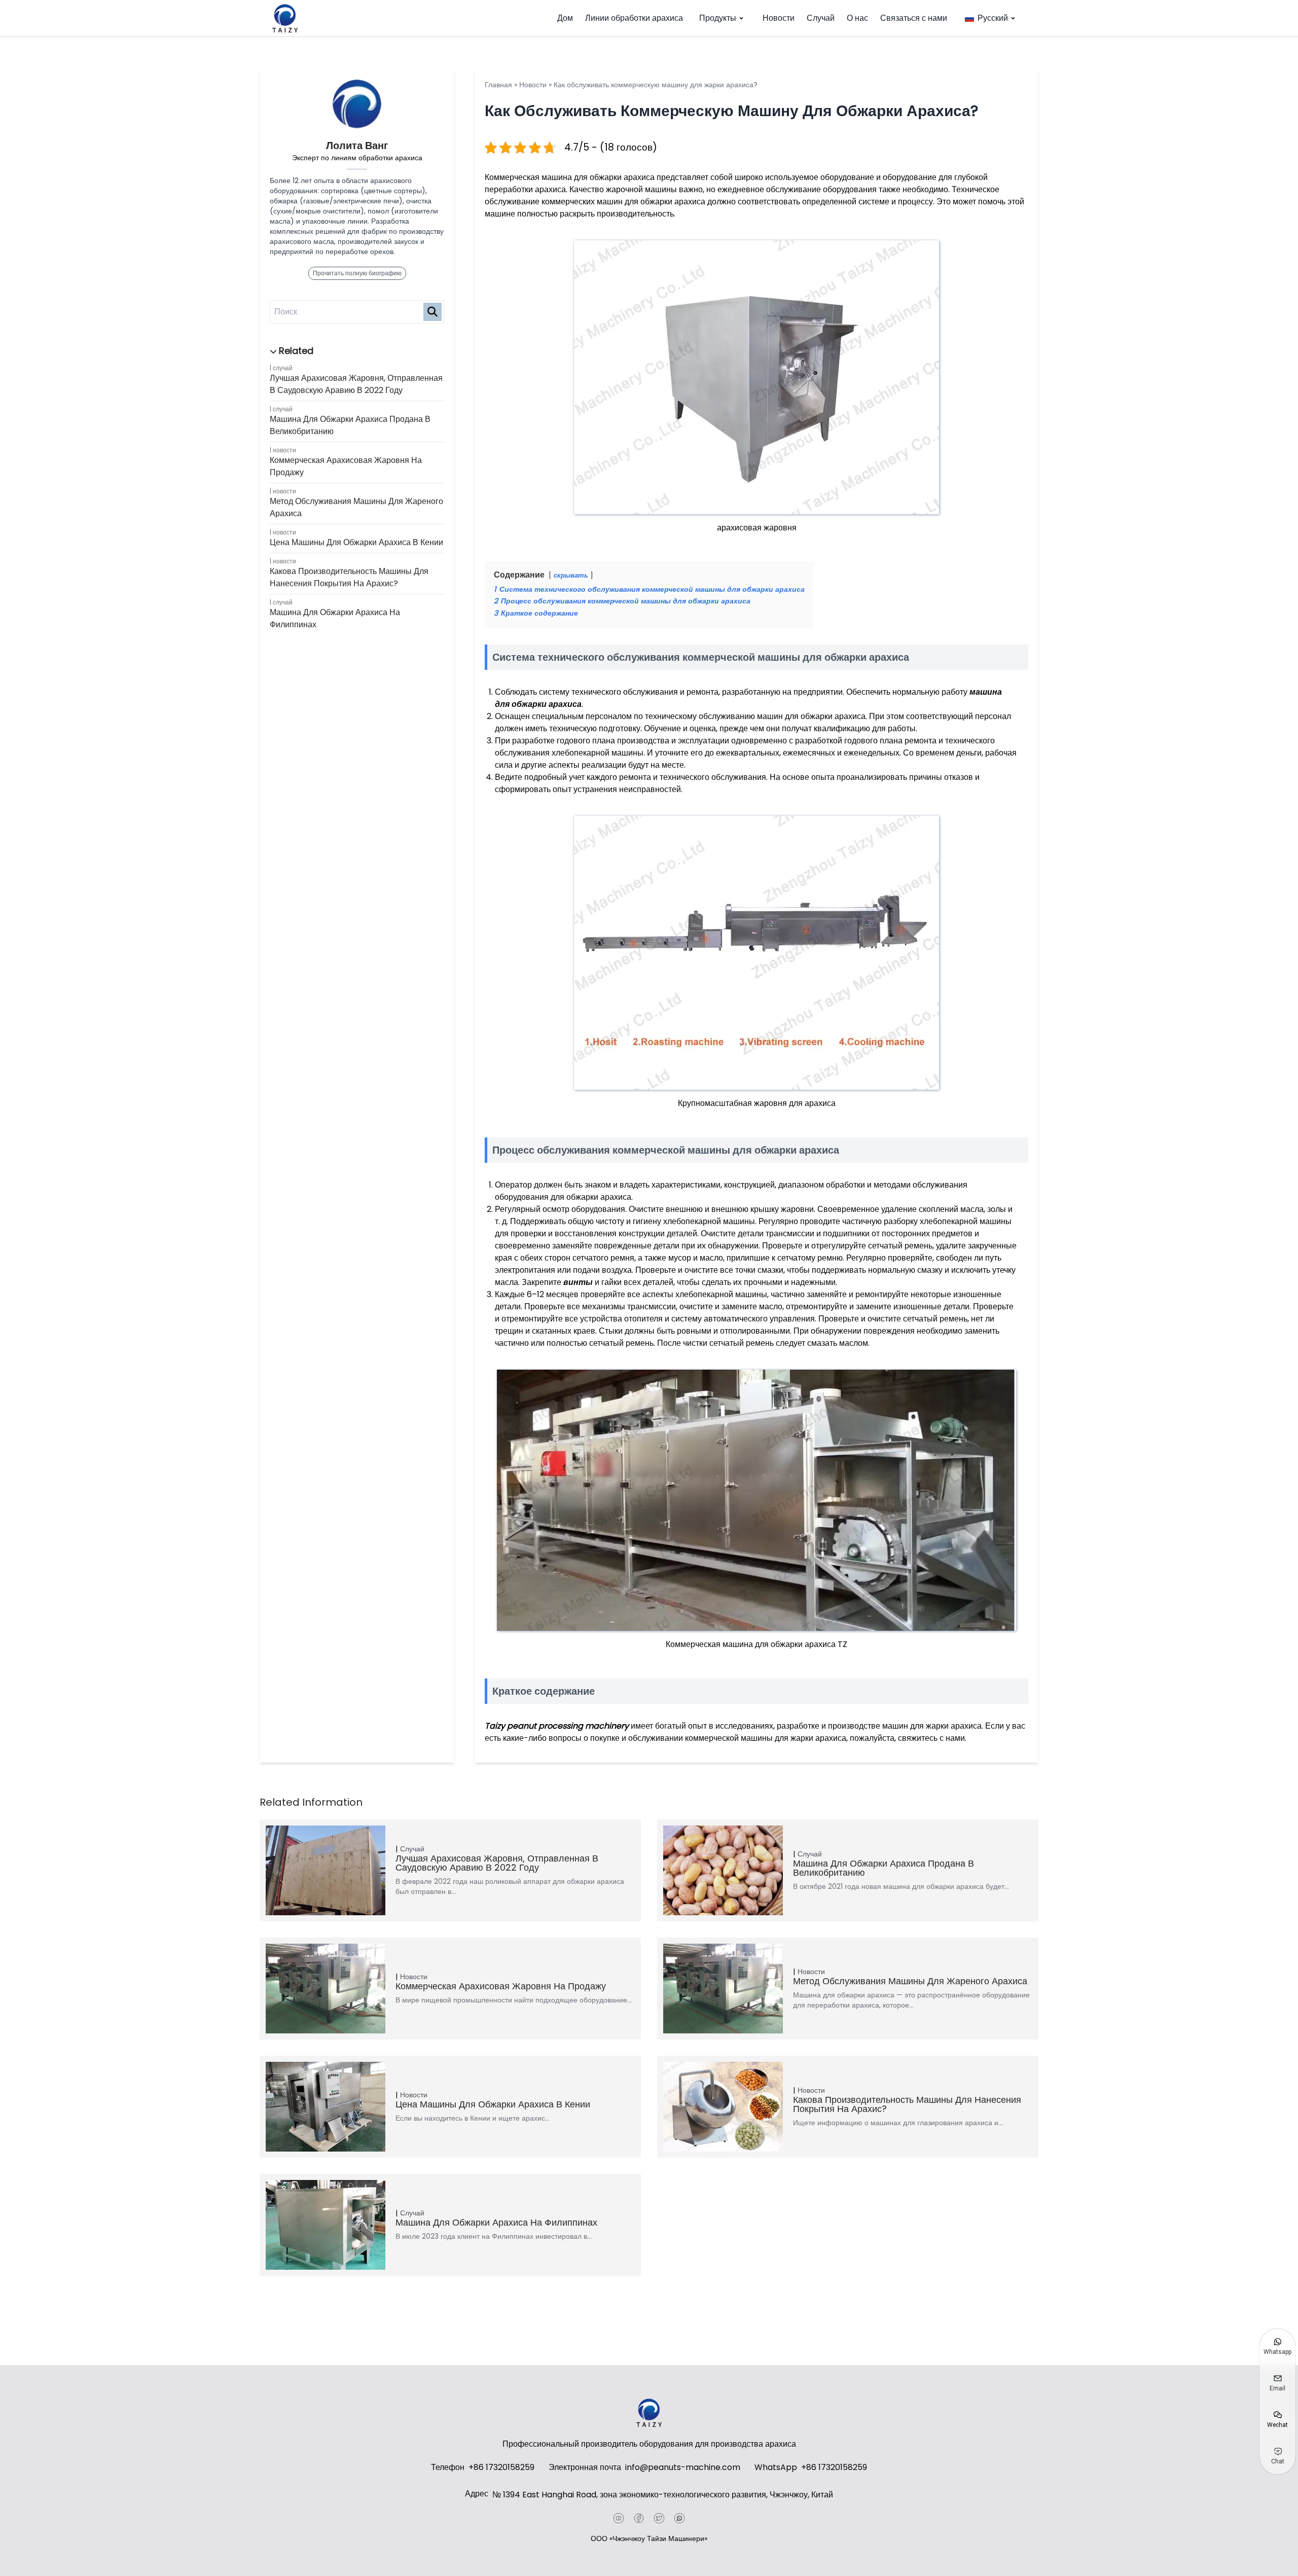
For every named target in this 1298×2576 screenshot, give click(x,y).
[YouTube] (619, 2518)
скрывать (571, 575)
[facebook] (639, 2518)
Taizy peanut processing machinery (557, 1726)
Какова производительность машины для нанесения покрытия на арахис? (349, 577)
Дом (565, 18)
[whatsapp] (679, 2518)
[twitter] (659, 2518)
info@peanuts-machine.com (683, 2467)
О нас (857, 18)
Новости (779, 18)
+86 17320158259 (501, 2467)
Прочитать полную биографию (357, 273)
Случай (821, 18)
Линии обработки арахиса (634, 18)
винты (579, 1282)
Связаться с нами (914, 18)
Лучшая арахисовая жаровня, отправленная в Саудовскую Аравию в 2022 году (356, 384)
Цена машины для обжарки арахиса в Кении (356, 542)
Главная (498, 85)
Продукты (718, 18)
